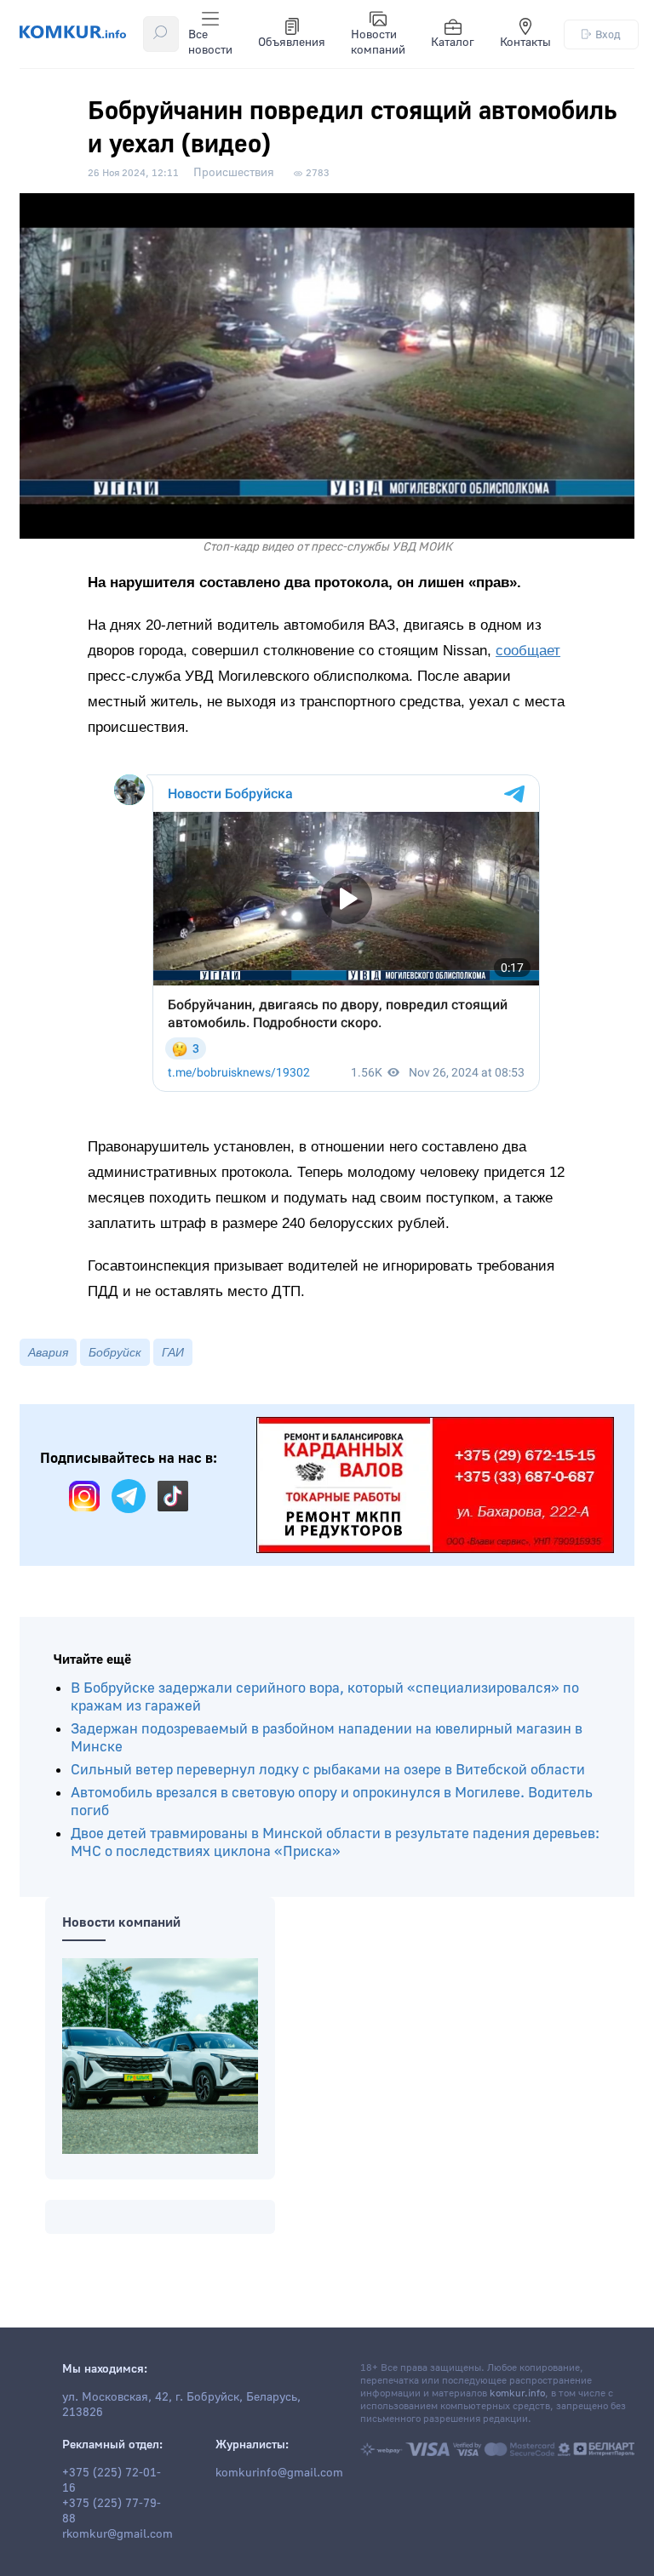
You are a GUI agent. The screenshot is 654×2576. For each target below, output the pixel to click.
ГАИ (173, 1352)
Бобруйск (115, 1352)
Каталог (453, 43)
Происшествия (234, 173)
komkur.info (517, 2393)
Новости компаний (378, 43)
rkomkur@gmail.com (118, 2534)
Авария (48, 1352)
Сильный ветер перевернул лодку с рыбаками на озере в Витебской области (328, 1770)
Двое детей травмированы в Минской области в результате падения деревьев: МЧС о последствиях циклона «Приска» (335, 1842)
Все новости (210, 43)
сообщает (528, 651)
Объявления (292, 43)
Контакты (525, 43)
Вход (608, 34)
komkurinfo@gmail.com (279, 2473)
